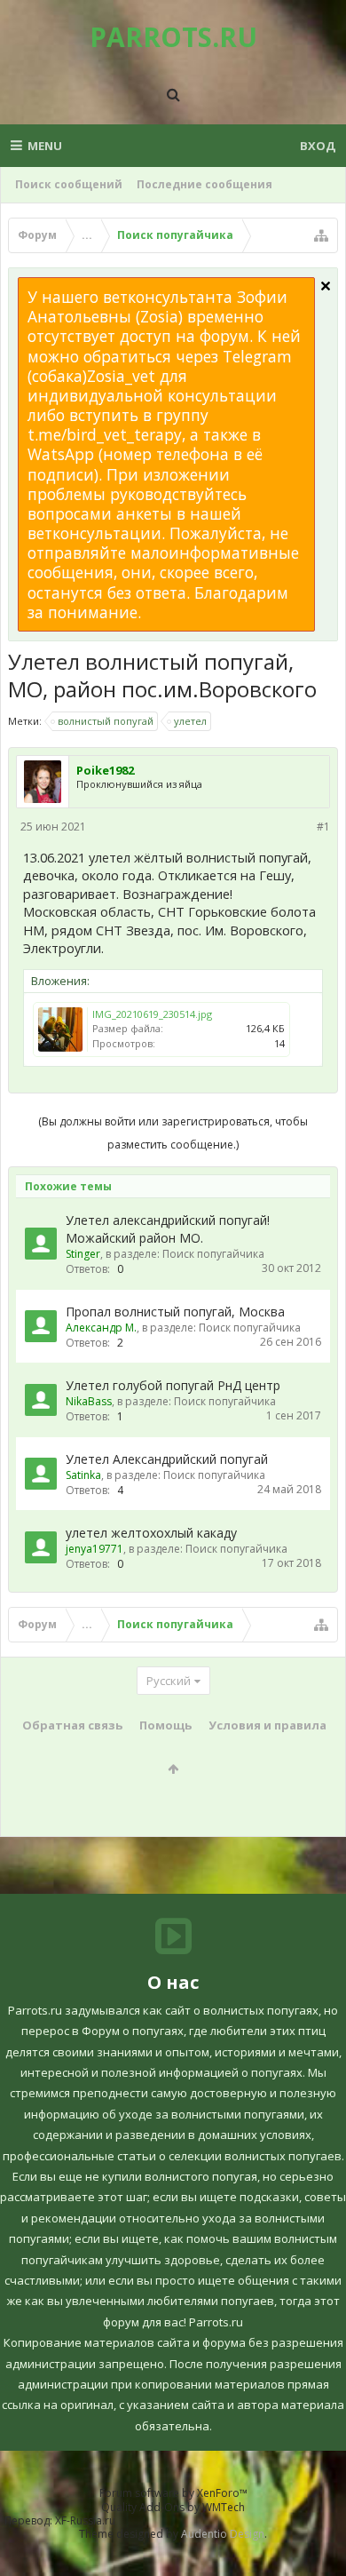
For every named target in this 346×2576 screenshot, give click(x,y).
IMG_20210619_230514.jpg (152, 1014)
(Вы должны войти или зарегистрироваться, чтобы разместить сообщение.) (173, 1133)
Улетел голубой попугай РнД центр (173, 1385)
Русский (169, 1681)
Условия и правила (267, 1725)
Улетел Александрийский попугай (167, 1459)
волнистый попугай (106, 721)
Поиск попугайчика (213, 1254)
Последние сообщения (204, 184)
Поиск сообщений (69, 184)
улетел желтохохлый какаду (151, 1533)
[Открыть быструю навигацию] (321, 235)
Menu (45, 146)
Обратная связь (72, 1725)
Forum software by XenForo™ (173, 2493)
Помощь (165, 1725)
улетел (190, 721)
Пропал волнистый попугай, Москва (175, 1312)
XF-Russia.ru (85, 2520)
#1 (323, 827)
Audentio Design (223, 2534)
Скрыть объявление (326, 286)
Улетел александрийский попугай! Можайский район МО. (168, 1229)
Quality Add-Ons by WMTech (173, 2507)
